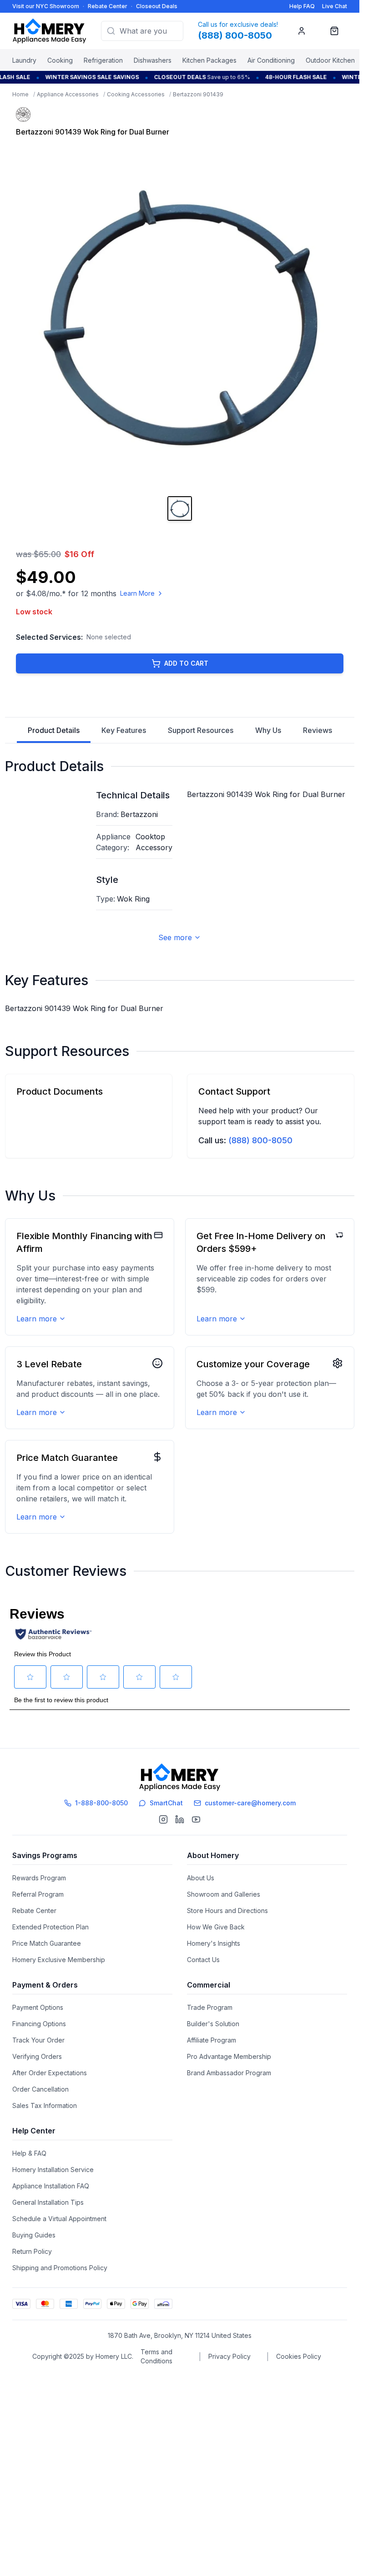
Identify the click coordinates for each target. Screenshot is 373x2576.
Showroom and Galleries (224, 1894)
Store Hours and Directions (227, 1911)
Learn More (137, 593)
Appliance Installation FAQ (51, 2186)
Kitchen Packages (209, 60)
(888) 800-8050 (260, 1140)
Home (20, 94)
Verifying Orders (37, 2056)
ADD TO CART (186, 663)
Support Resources (201, 730)
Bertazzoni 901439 (198, 94)
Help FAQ (302, 6)
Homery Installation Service (53, 2170)
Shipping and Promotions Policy (60, 2268)
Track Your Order (38, 2040)
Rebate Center (108, 6)
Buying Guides (34, 2235)
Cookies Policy (299, 2356)
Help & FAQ (29, 2153)
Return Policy (32, 2251)
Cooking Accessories (136, 94)
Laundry (24, 60)
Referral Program (38, 1894)
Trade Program (210, 2007)
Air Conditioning (271, 60)
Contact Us (203, 1960)
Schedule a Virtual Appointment (59, 2219)
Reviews (318, 730)
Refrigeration (103, 60)
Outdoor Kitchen (330, 60)
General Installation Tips (48, 2202)
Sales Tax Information (45, 2105)
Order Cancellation (40, 2089)
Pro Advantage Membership (229, 2056)
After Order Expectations (50, 2073)
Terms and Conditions (156, 2356)
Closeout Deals (157, 6)
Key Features (124, 730)
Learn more (37, 1319)
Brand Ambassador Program (229, 2073)
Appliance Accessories (68, 94)
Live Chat (335, 6)
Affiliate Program (212, 2040)
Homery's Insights (214, 1943)
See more (175, 937)
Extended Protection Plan (50, 1927)
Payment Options (38, 2007)
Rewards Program (39, 1878)
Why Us (268, 730)
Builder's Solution (213, 2024)
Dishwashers (153, 60)
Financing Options (39, 2024)
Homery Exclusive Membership (59, 1960)
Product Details (54, 730)
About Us (201, 1878)
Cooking (60, 60)
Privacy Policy (229, 2356)
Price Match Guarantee (47, 1943)
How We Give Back (216, 1927)
